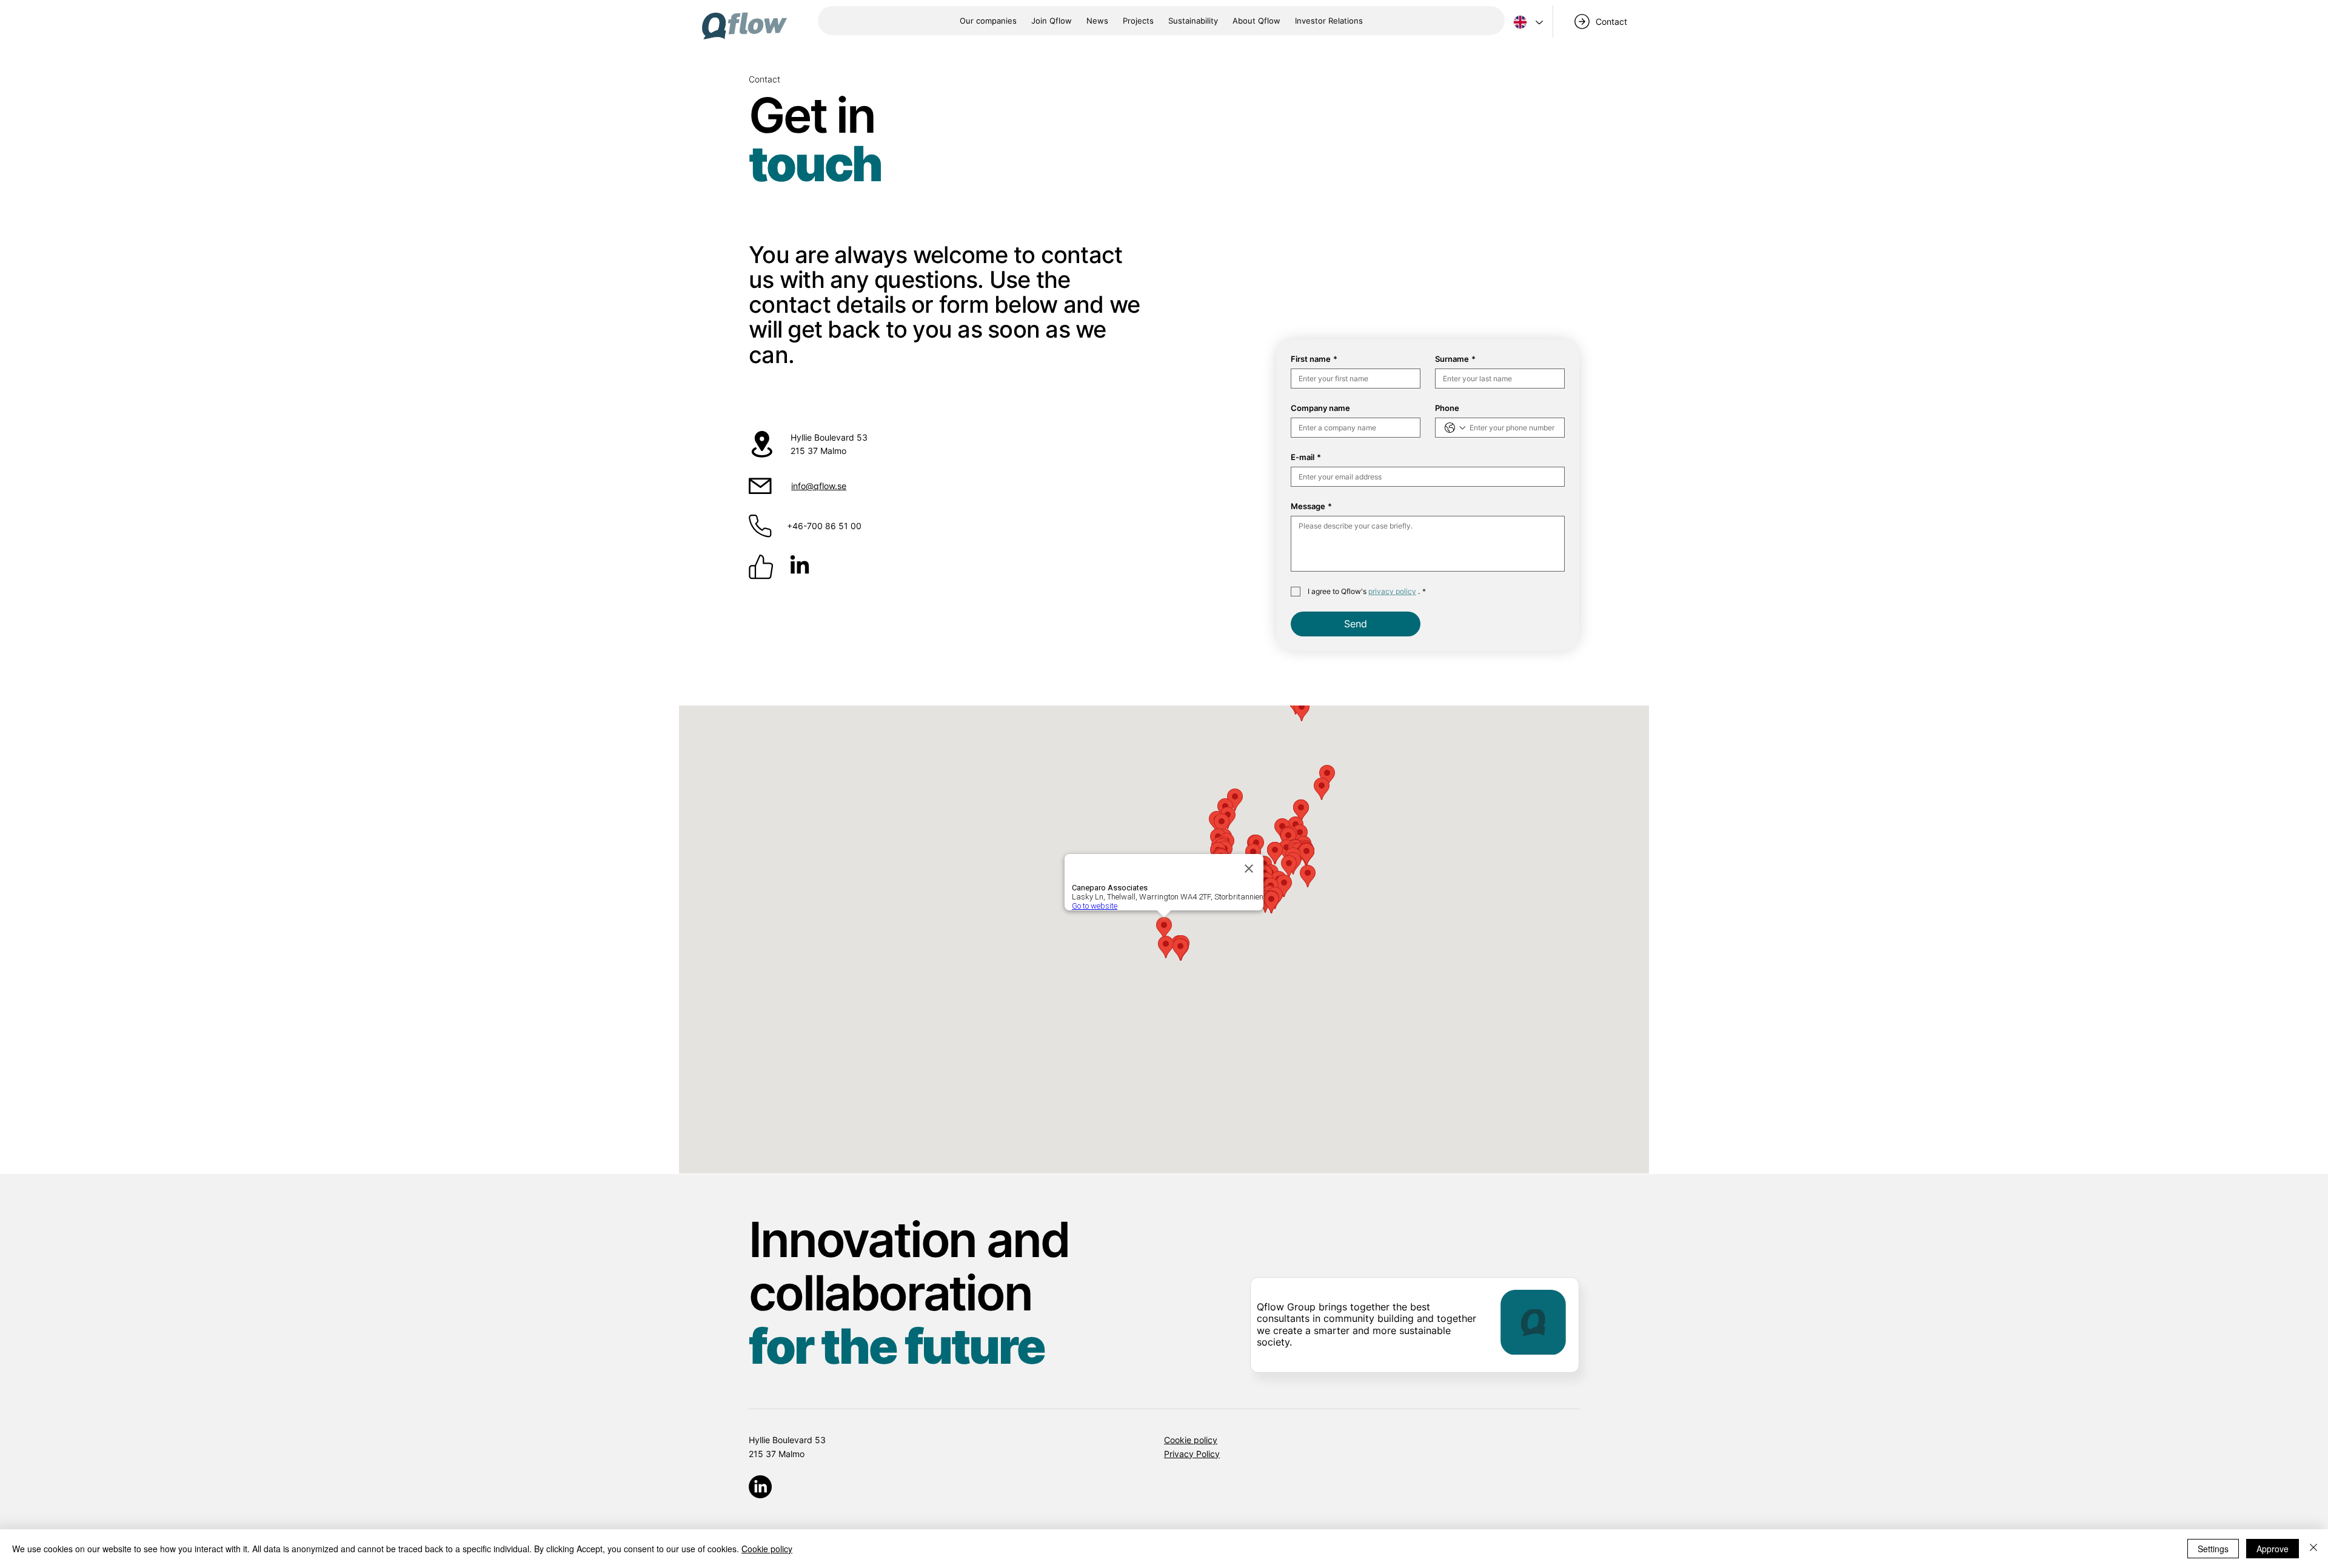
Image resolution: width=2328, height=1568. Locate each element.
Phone (1447, 408)
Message (1311, 506)
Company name (1320, 408)
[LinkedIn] (800, 566)
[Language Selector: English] (1527, 22)
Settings (2213, 1549)
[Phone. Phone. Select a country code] (1455, 428)
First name (1314, 359)
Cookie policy (1191, 1440)
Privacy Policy (1192, 1454)
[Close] (2313, 1549)
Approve (2273, 1549)
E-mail (1306, 457)
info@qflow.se (819, 486)
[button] (1256, 21)
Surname (1455, 359)
